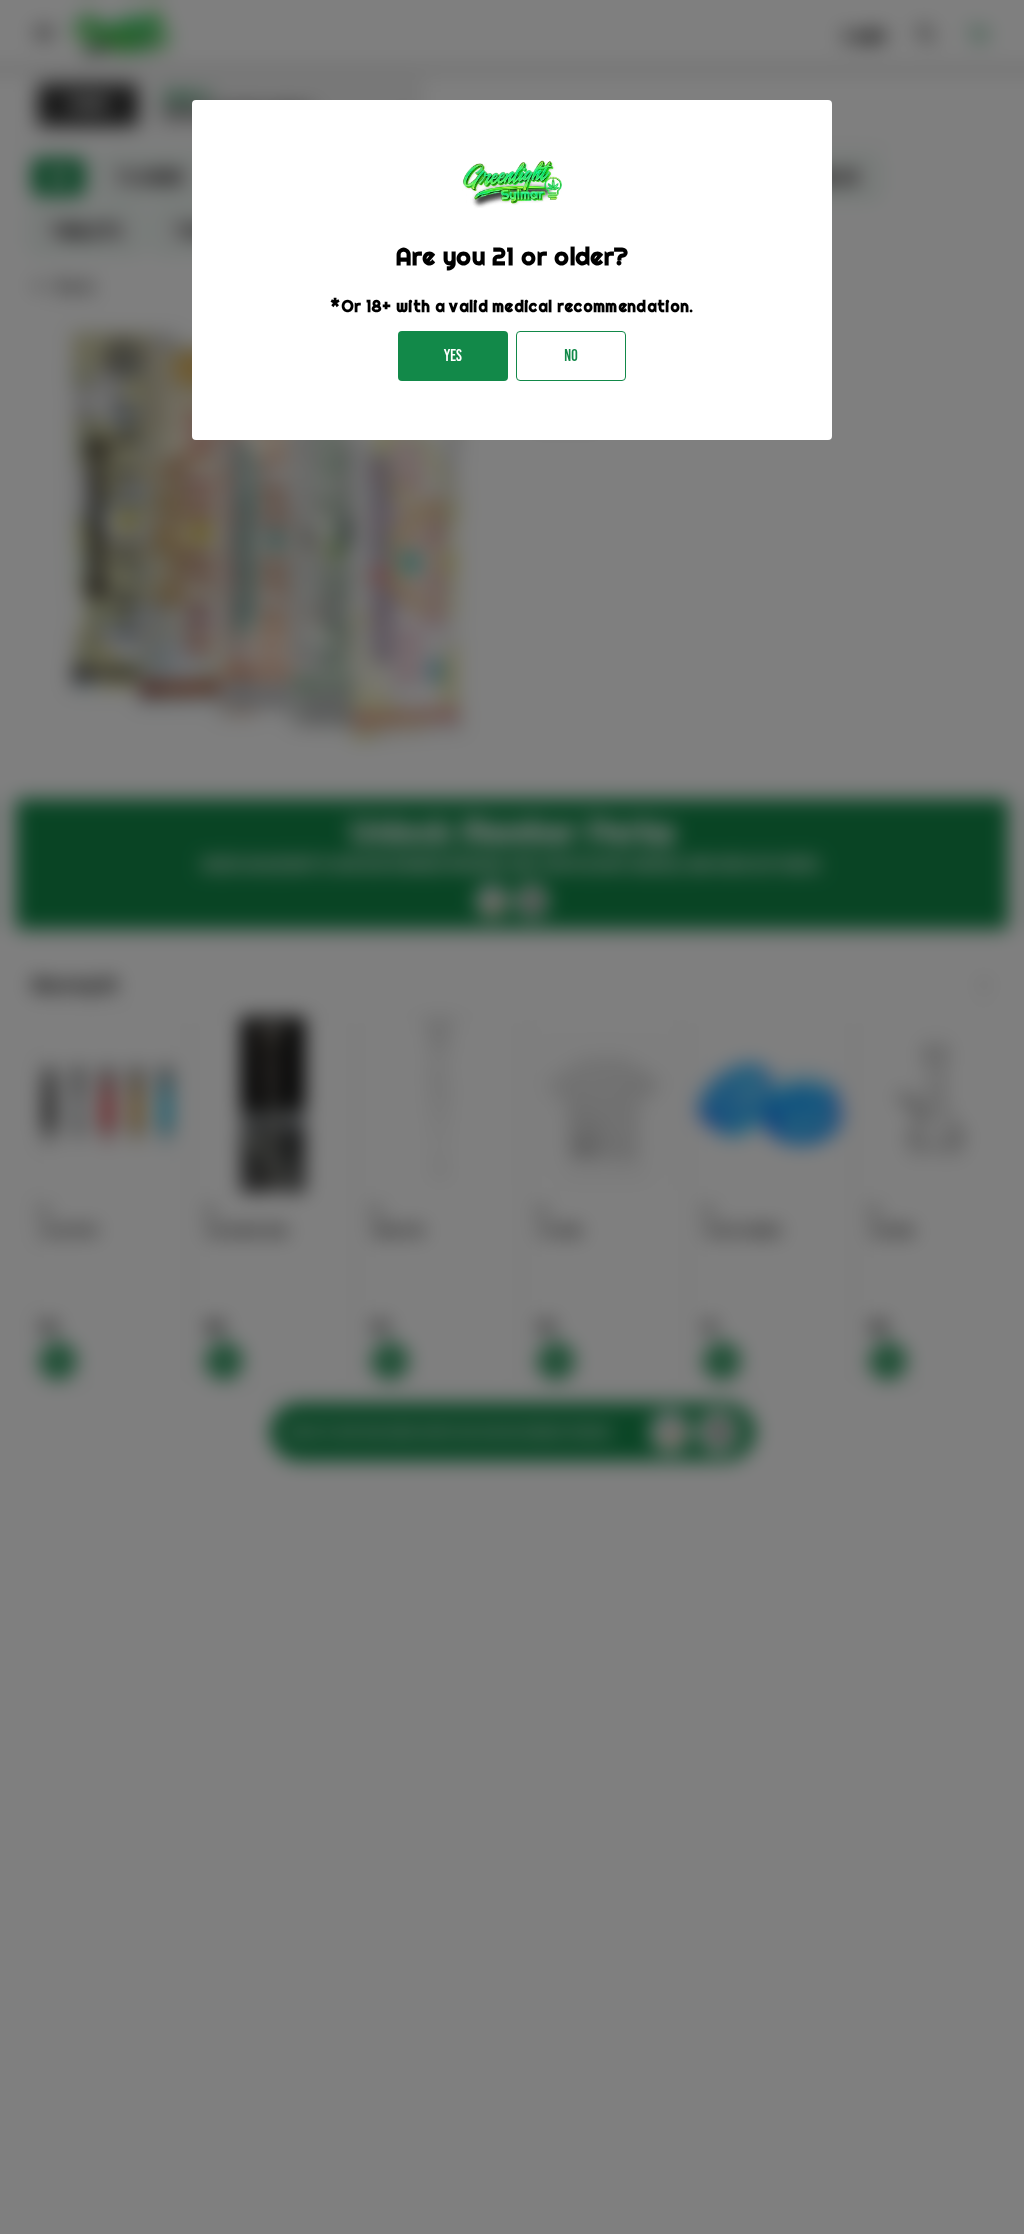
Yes (453, 355)
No (571, 355)
